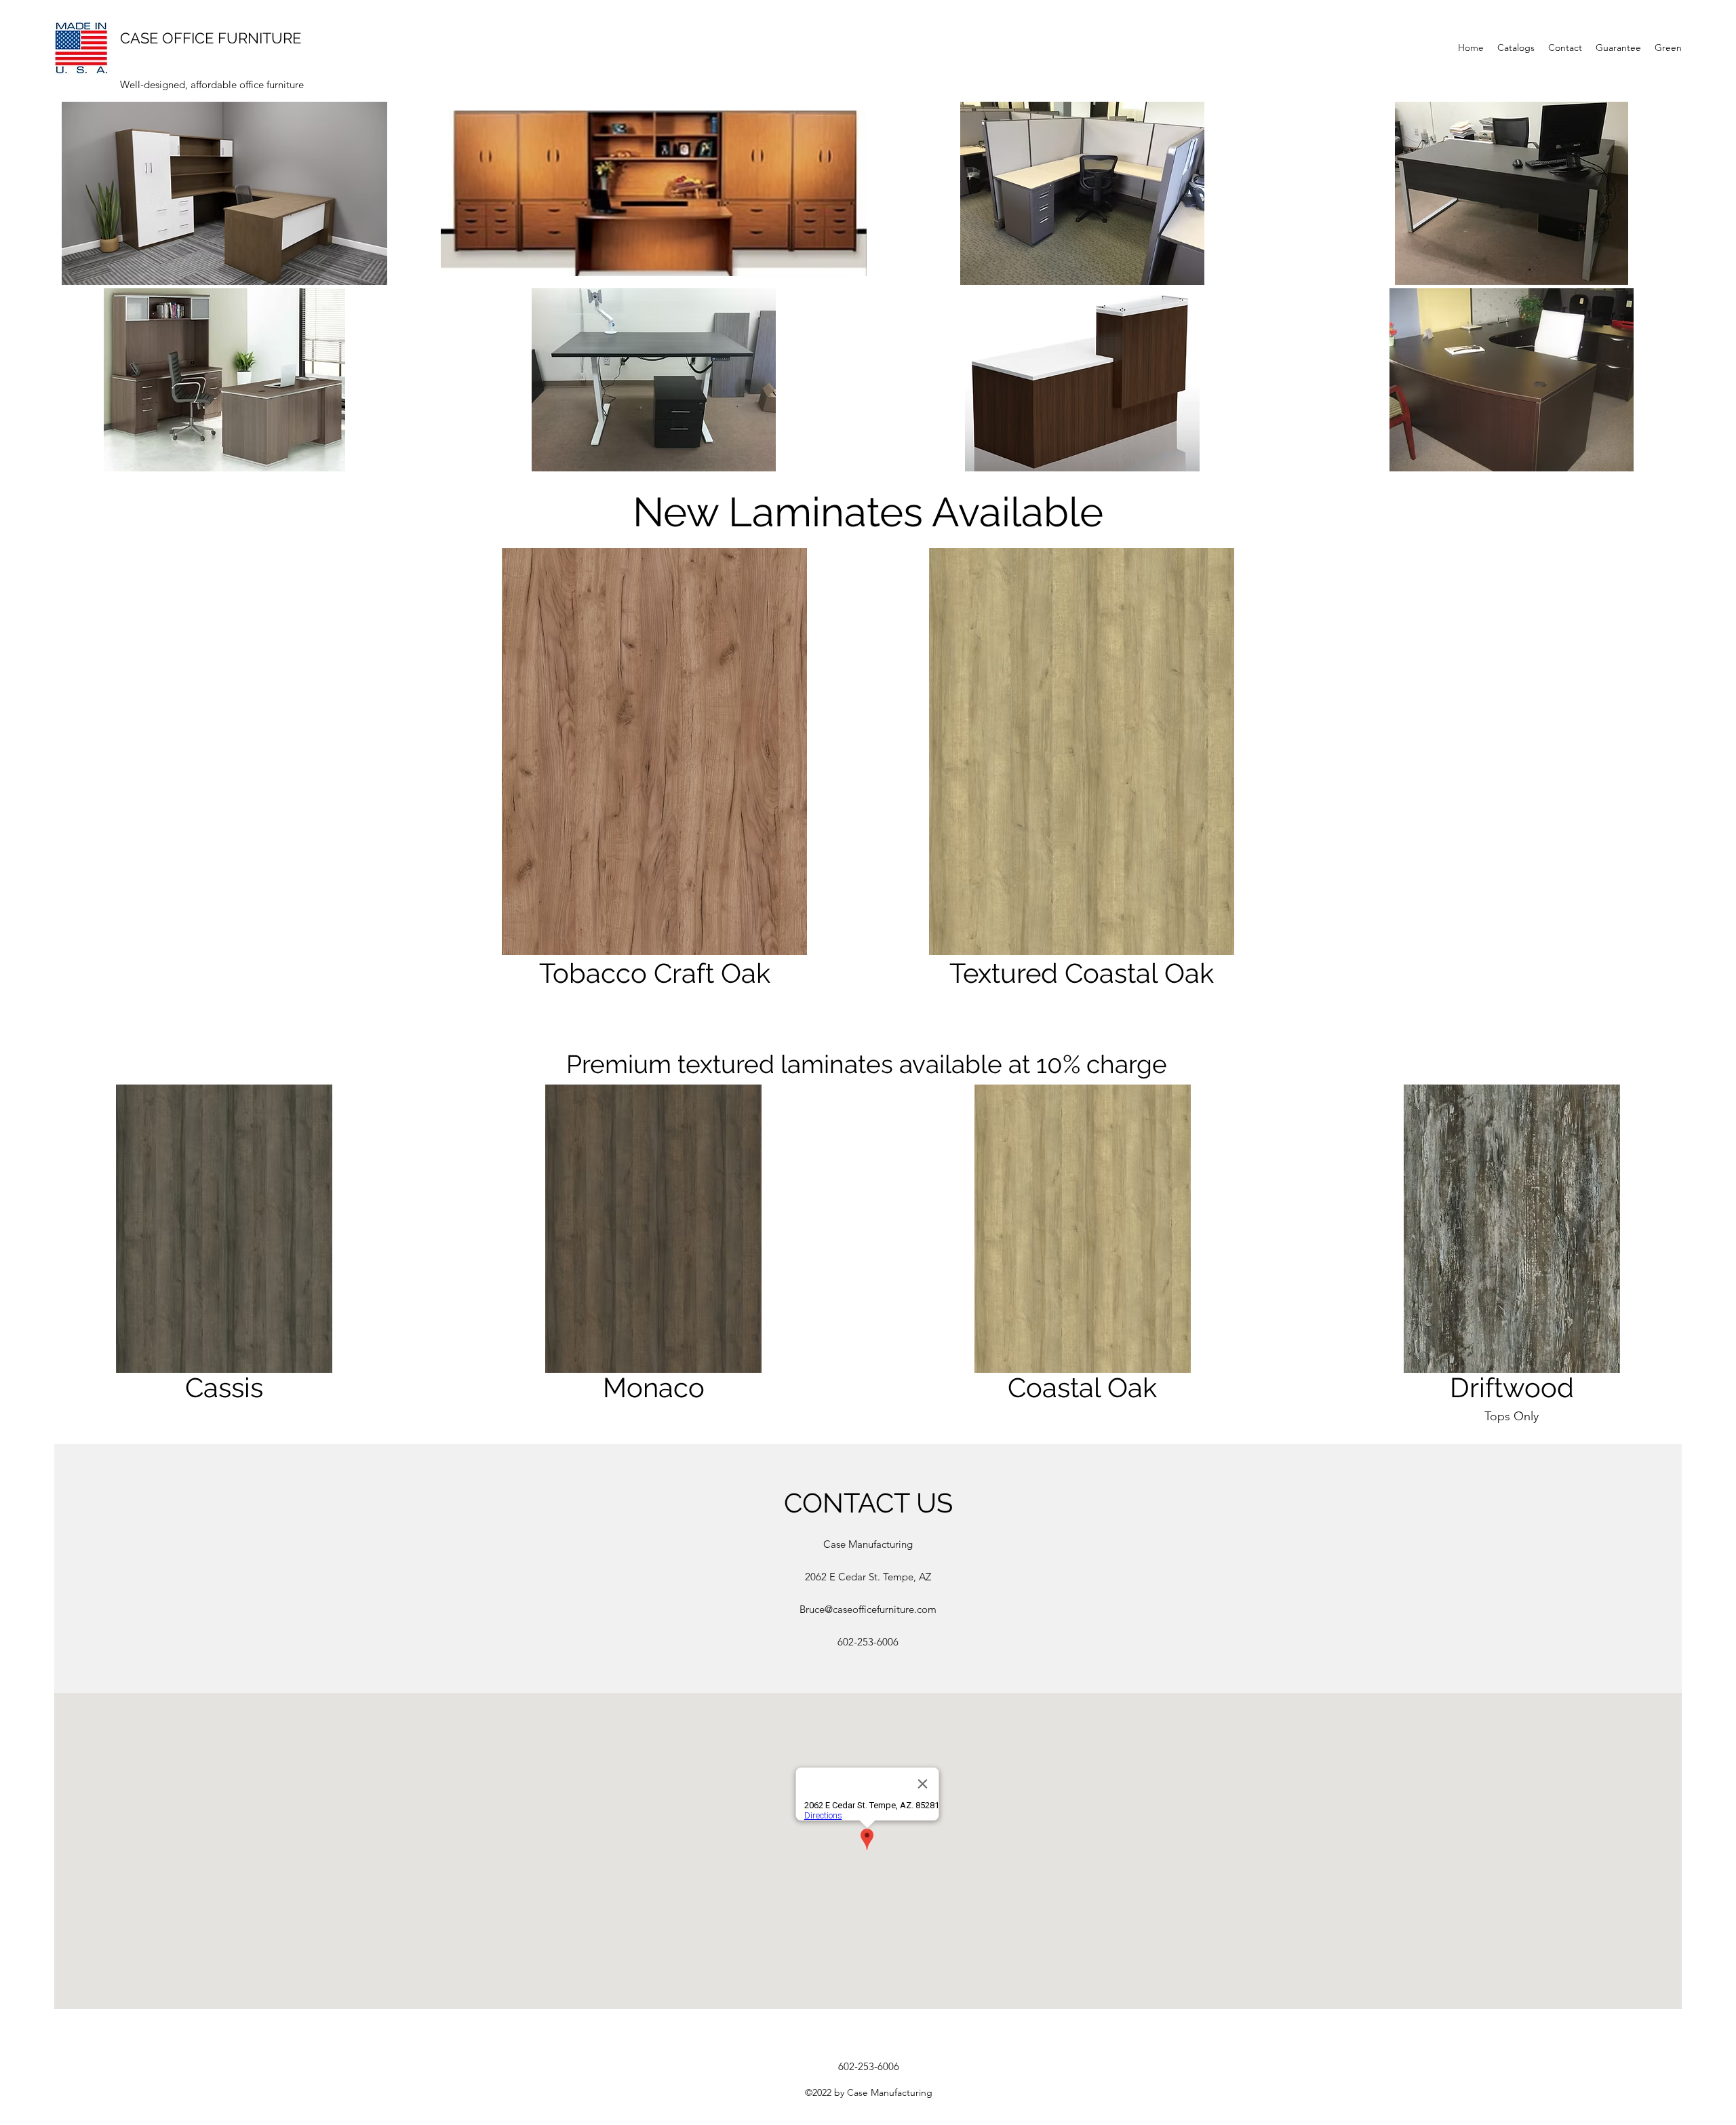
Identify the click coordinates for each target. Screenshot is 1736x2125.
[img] (224, 1256)
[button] (224, 193)
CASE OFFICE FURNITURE (211, 38)
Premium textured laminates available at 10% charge (867, 1064)
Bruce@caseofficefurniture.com (868, 1609)
